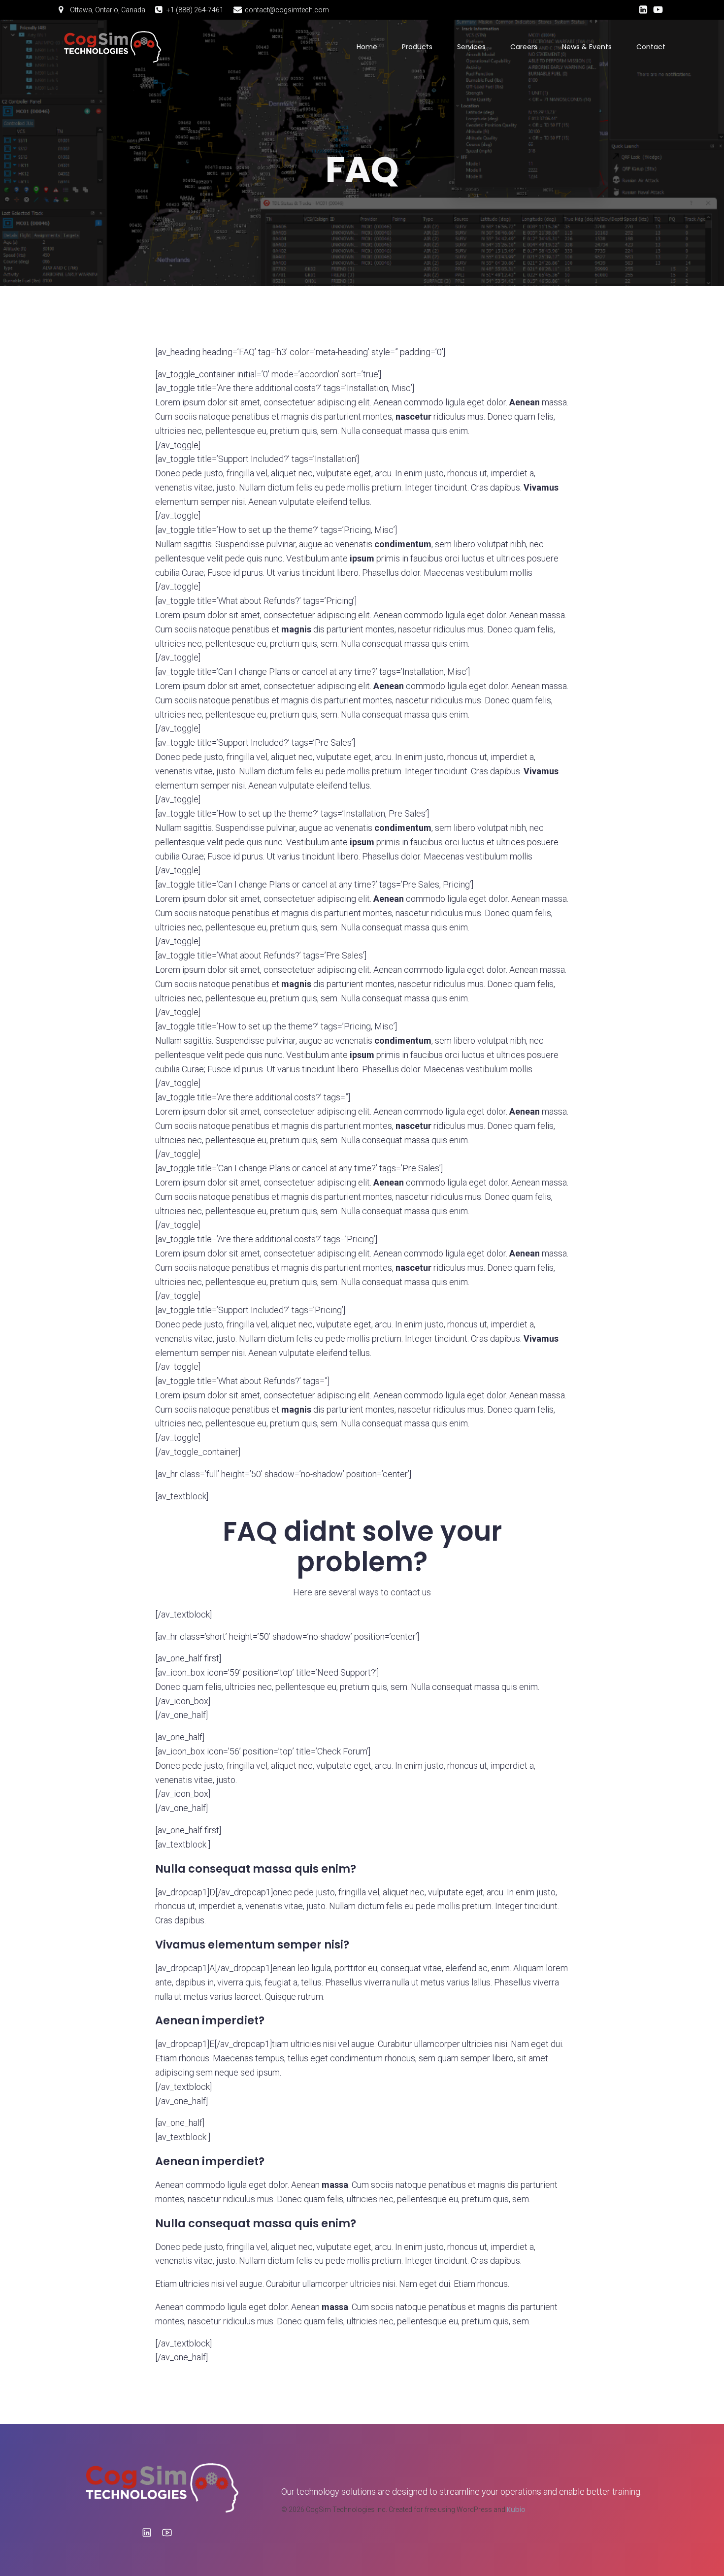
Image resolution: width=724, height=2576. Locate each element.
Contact (651, 47)
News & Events (587, 47)
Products (417, 47)
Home (367, 47)
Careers (524, 47)
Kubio (516, 2510)
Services (471, 47)
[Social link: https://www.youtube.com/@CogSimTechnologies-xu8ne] (658, 10)
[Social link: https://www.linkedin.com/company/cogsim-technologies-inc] (643, 10)
